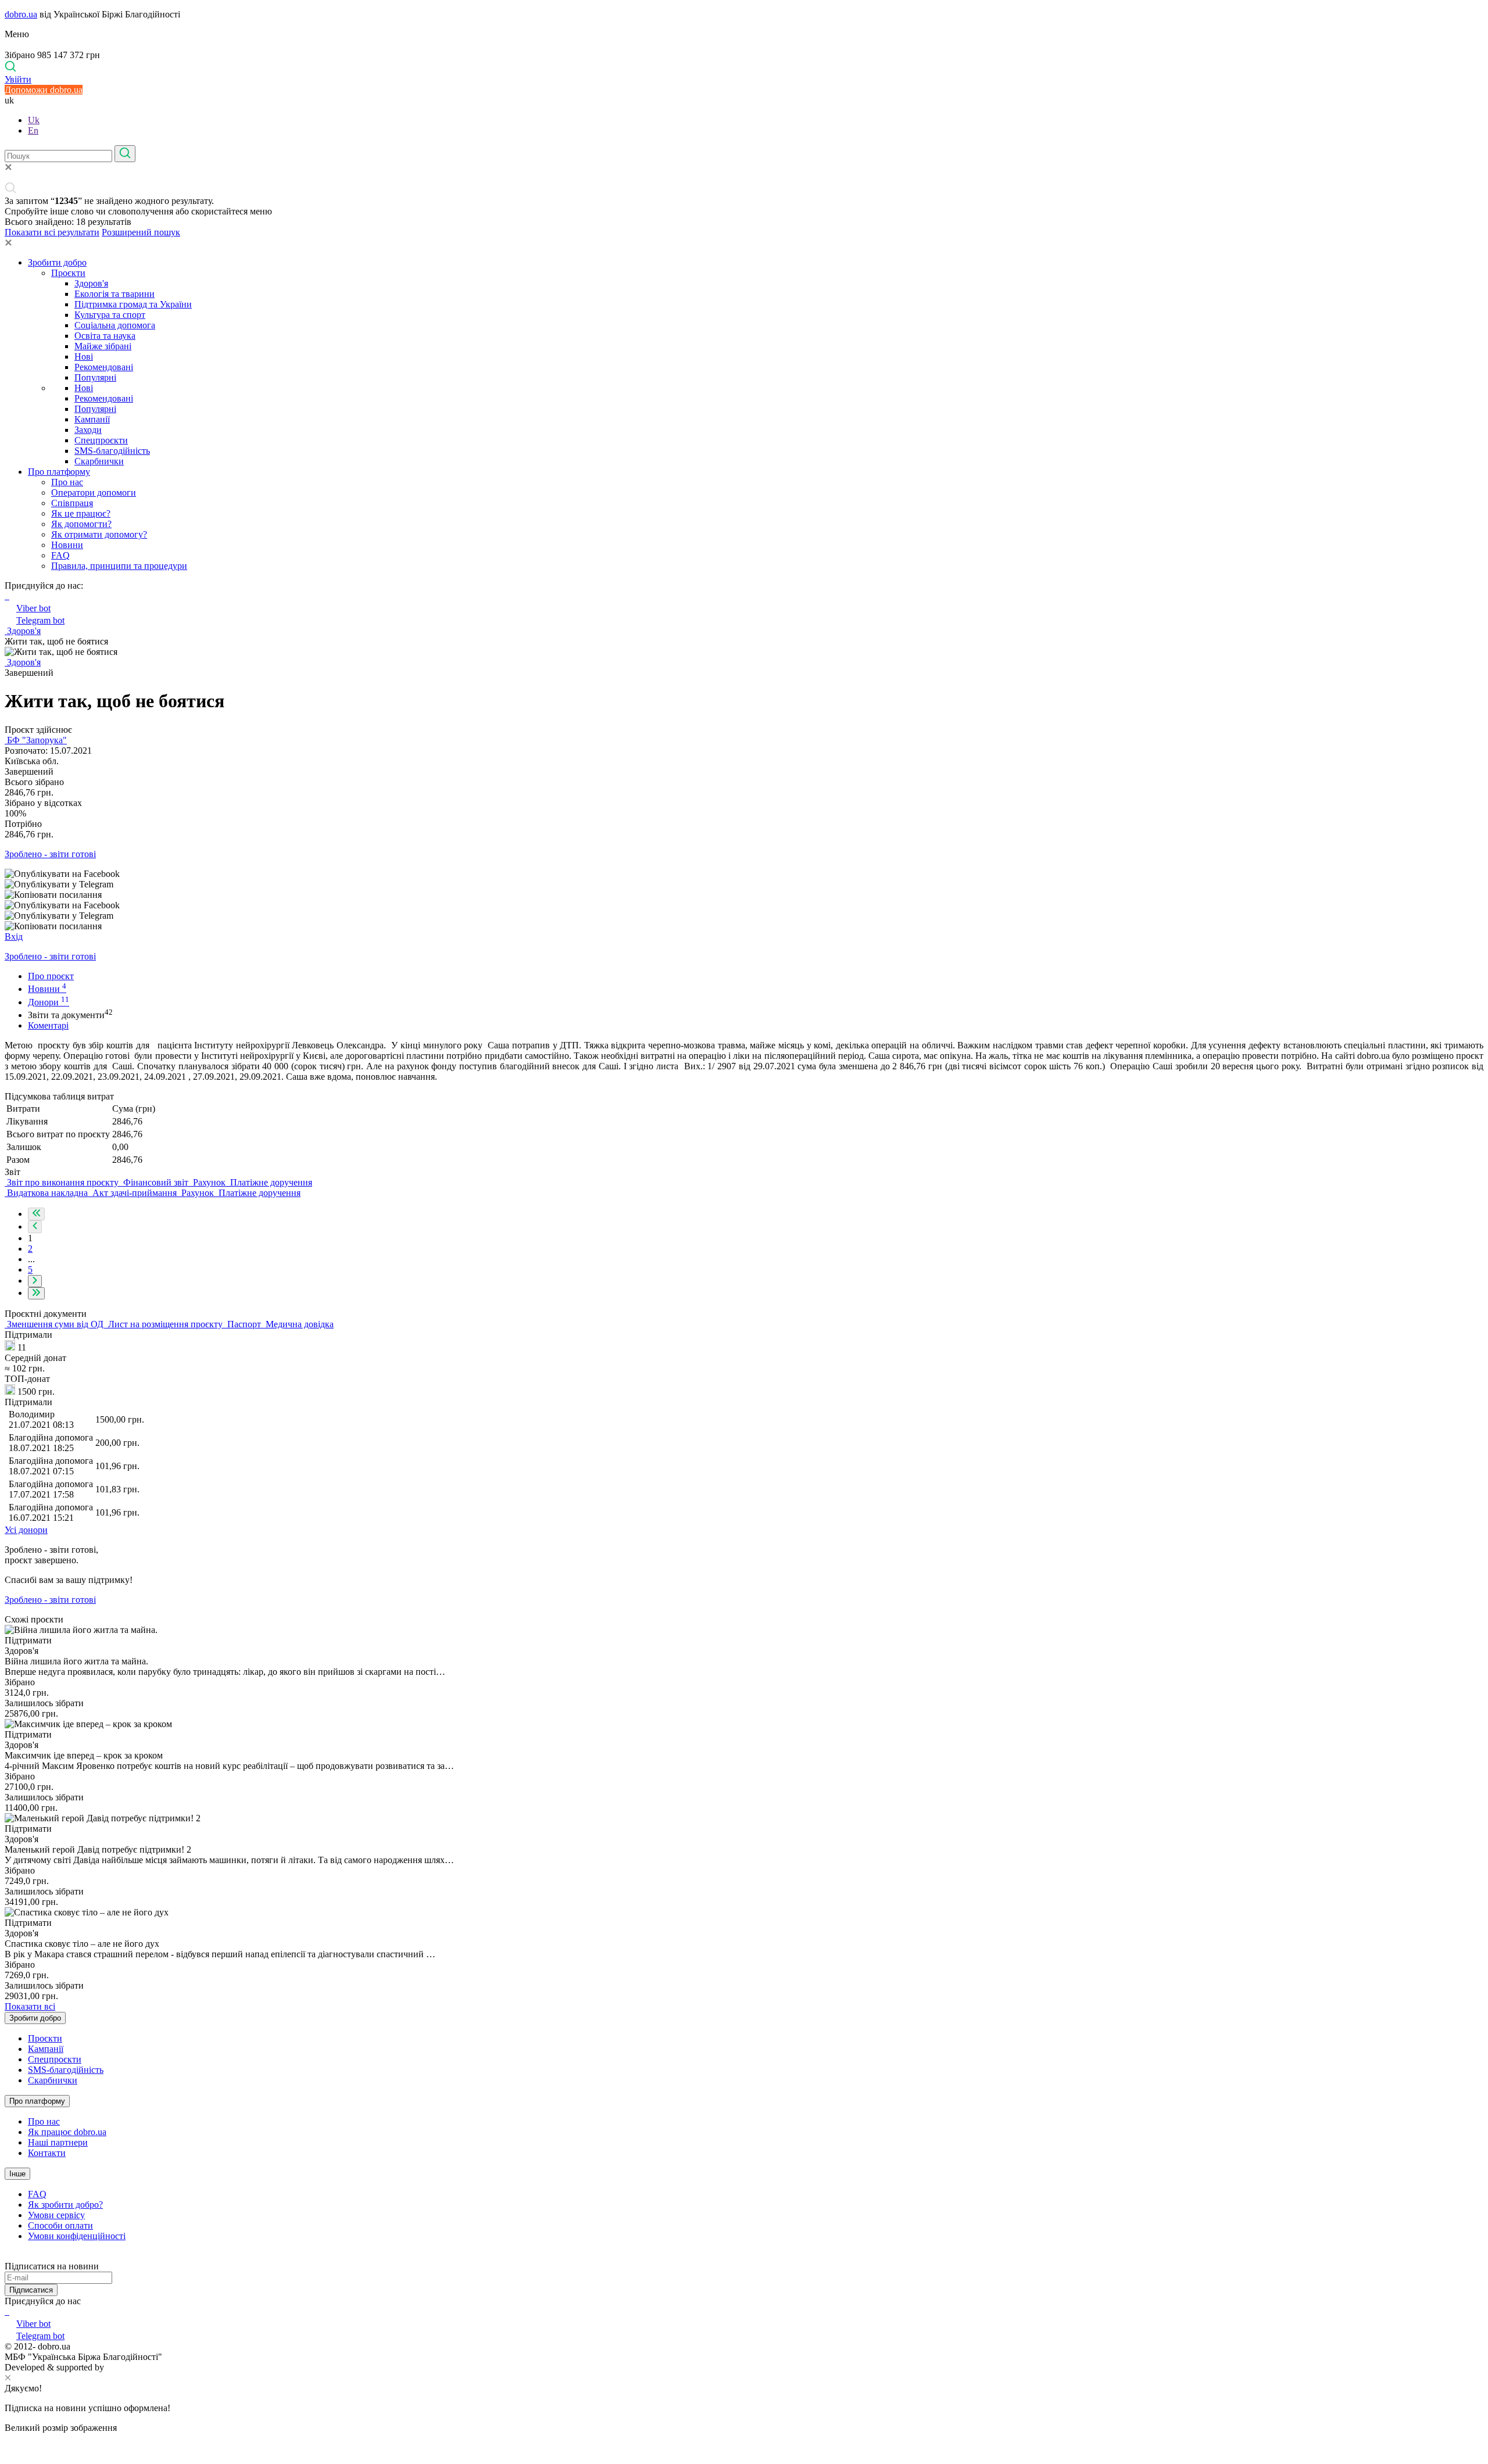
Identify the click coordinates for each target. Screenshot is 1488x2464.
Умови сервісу (56, 2215)
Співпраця (72, 503)
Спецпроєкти (101, 440)
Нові (84, 357)
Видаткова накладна (47, 1193)
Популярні (95, 377)
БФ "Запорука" (36, 740)
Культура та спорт (110, 315)
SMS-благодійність (112, 451)
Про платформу (59, 472)
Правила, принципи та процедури (119, 566)
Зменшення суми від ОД (55, 1324)
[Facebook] (6, 2311)
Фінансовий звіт (156, 1182)
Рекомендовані (104, 367)
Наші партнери (58, 2142)
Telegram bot (40, 620)
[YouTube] (8, 2311)
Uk (34, 120)
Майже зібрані (103, 346)
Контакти (47, 2153)
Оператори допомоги (94, 493)
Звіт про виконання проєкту (63, 1182)
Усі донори (26, 1530)
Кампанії (92, 419)
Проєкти (68, 273)
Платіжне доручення (270, 1182)
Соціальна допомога (115, 325)
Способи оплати (60, 2225)
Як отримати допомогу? (99, 534)
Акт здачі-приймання (135, 1193)
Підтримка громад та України (133, 304)
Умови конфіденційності (77, 2236)
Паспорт (244, 1324)
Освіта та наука (105, 336)
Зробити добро (57, 262)
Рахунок (209, 1182)
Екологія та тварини (115, 294)
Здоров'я (91, 283)
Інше (17, 2174)
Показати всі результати (52, 232)
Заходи (88, 430)
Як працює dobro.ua (67, 2132)
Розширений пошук (141, 232)
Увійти (18, 79)
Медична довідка (298, 1324)
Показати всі (30, 2006)
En (33, 130)
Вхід (14, 936)
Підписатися (31, 2290)
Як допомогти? (81, 524)
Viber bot (33, 608)
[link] (744, 874)
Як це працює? (81, 513)
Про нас (67, 482)
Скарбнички (99, 461)
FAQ (60, 555)
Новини (67, 545)
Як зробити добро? (65, 2205)
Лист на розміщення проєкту (165, 1324)
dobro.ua (21, 14)
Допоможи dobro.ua (44, 90)
